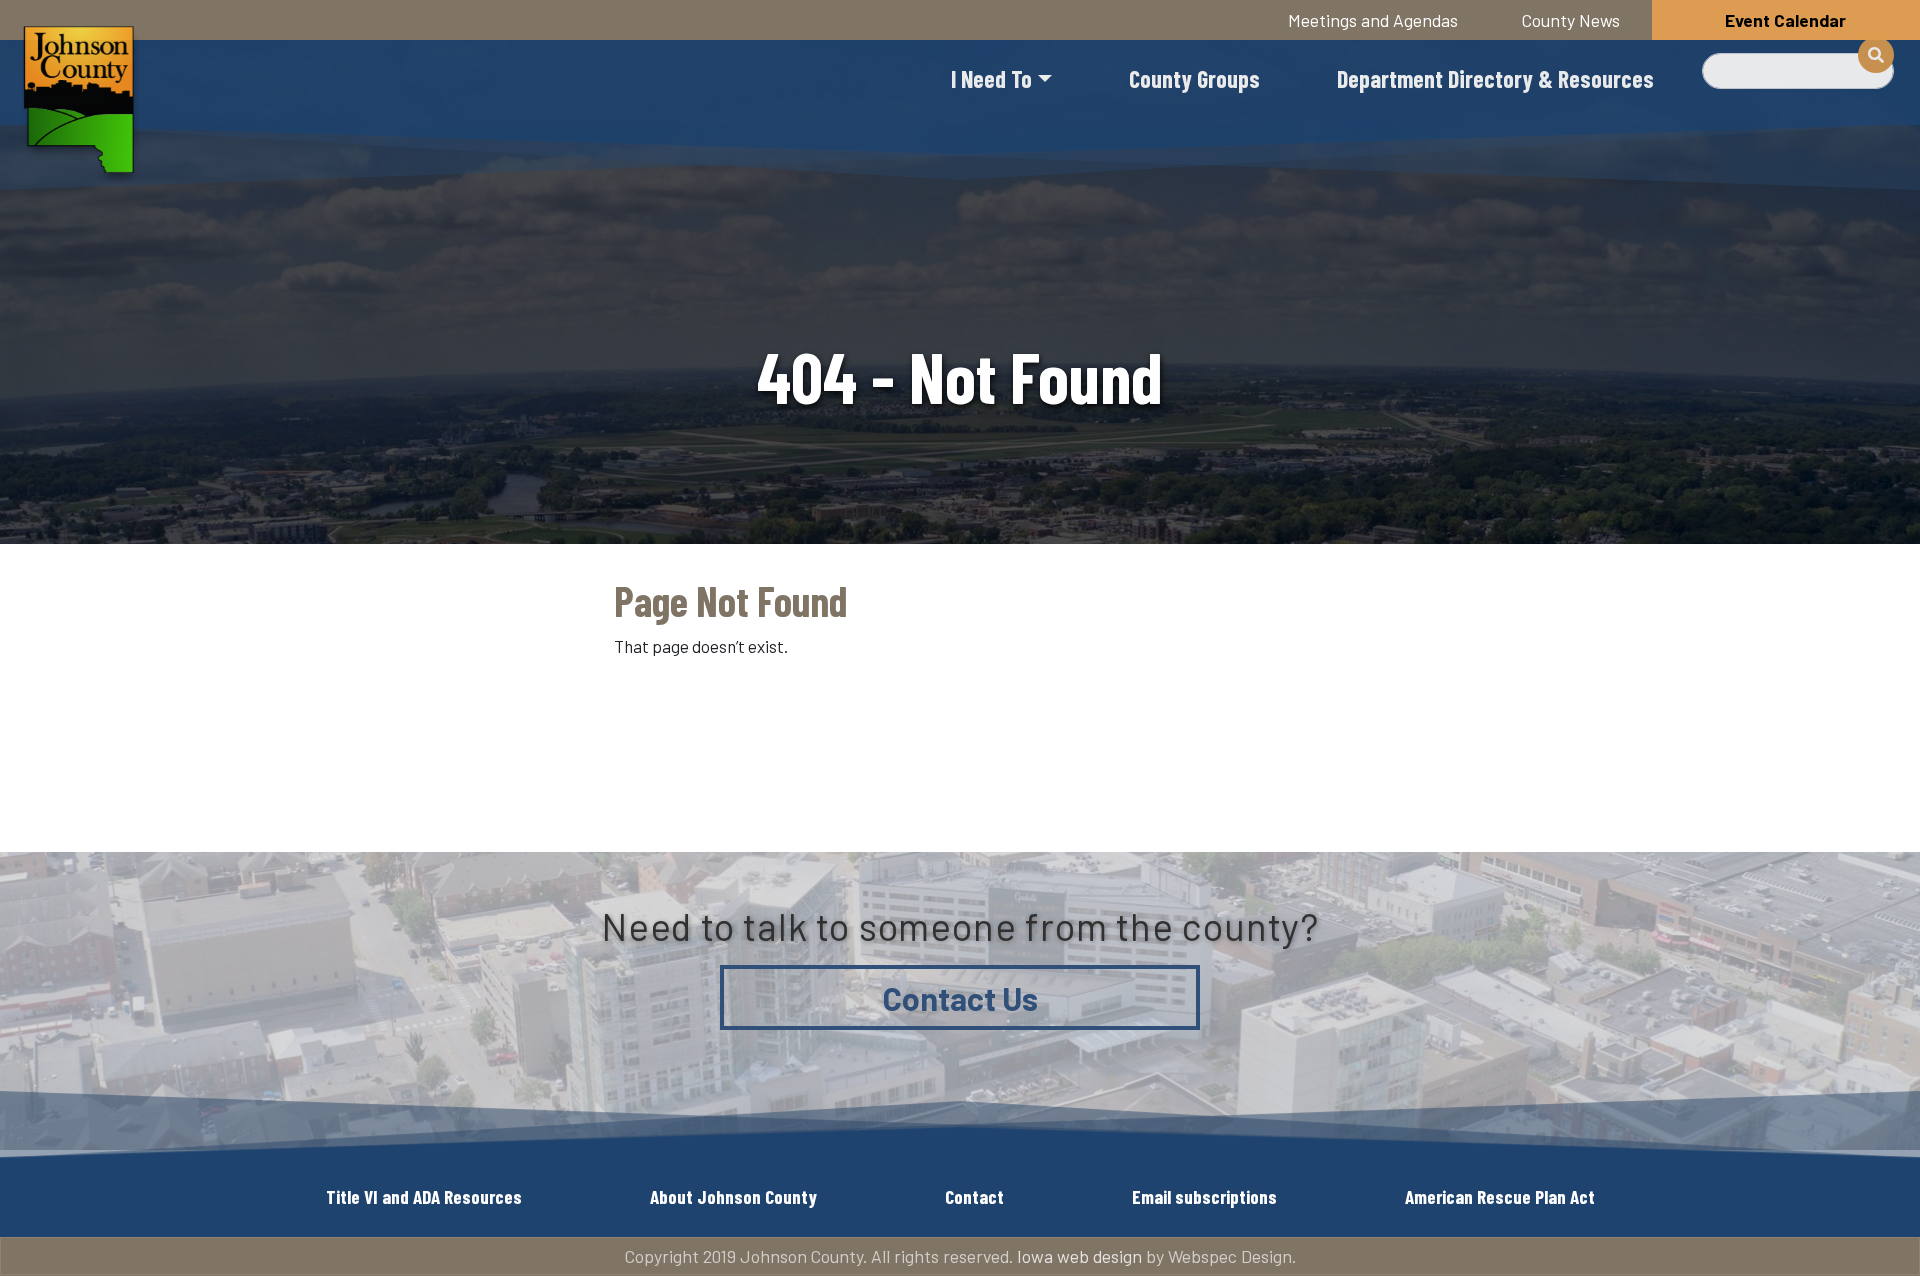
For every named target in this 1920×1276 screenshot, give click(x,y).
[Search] (1876, 55)
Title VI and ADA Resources (424, 1196)
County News (1571, 20)
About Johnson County (733, 1196)
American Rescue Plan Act (1500, 1196)
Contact (974, 1196)
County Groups (1194, 78)
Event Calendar (1785, 20)
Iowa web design (1079, 1256)
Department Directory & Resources (1495, 78)
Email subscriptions (1204, 1196)
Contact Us (960, 998)
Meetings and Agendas (1373, 20)
